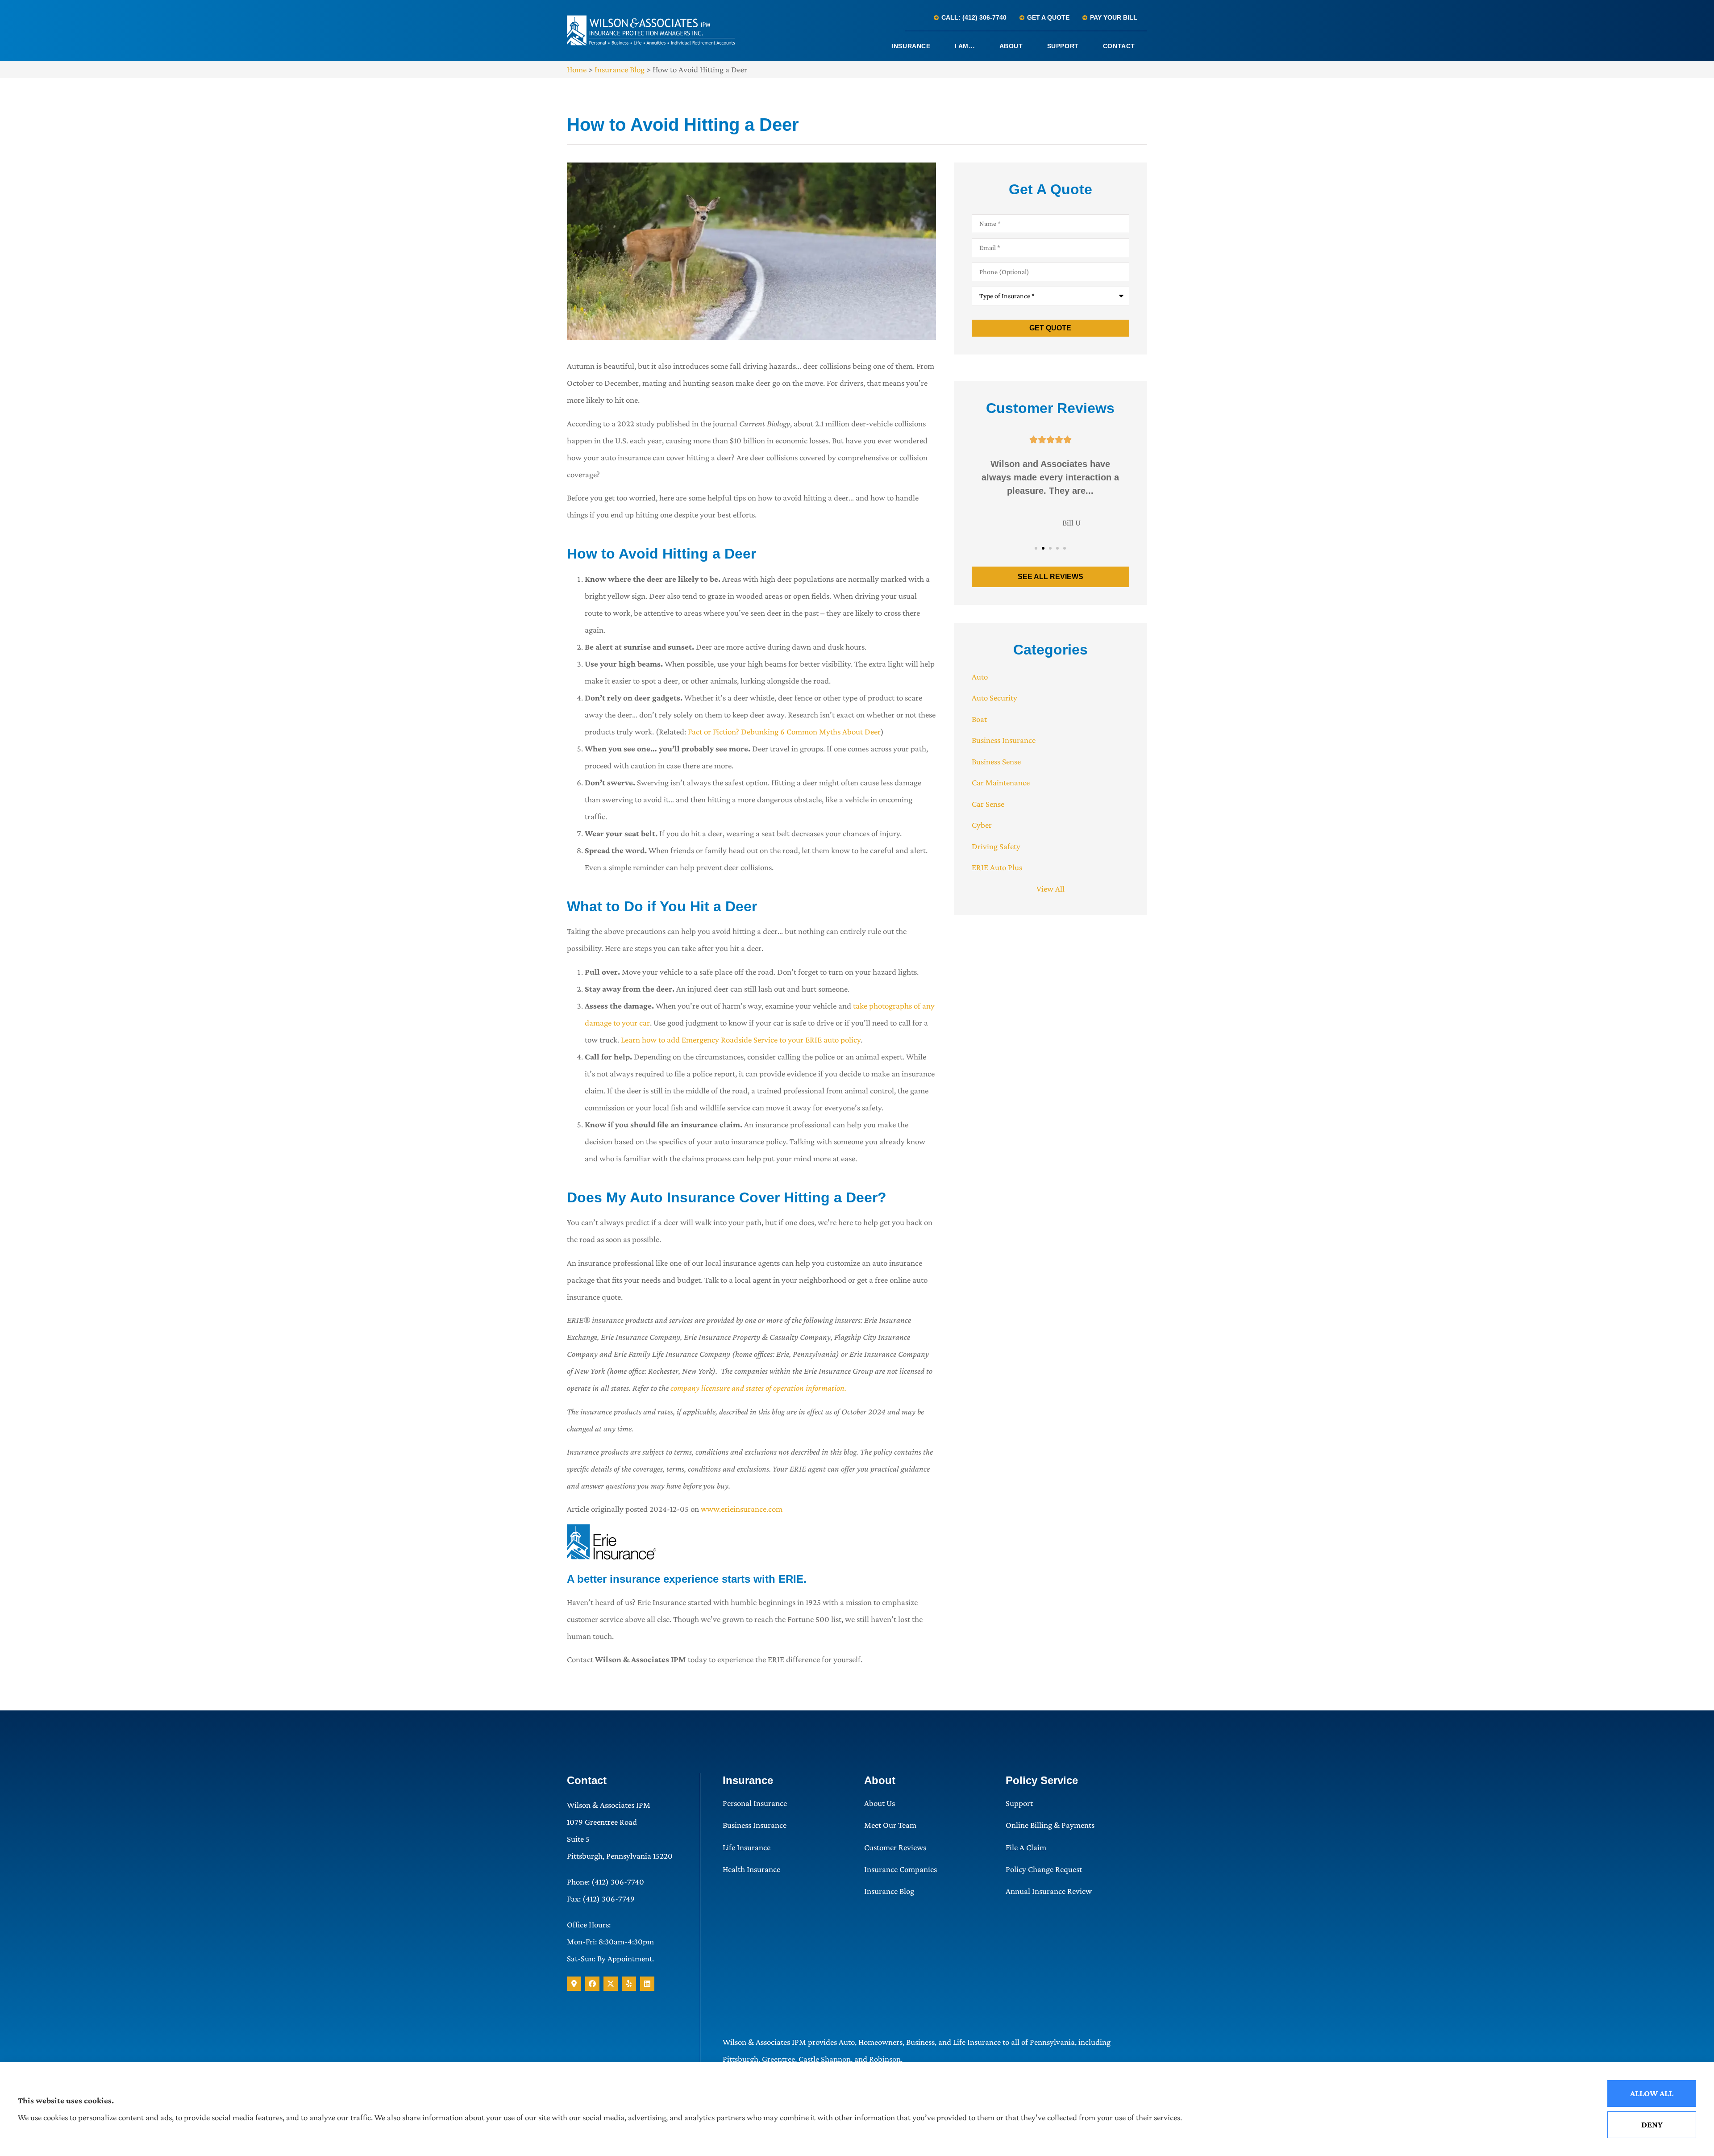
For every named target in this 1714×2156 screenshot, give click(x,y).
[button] (1036, 548)
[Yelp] (629, 1984)
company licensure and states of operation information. (758, 1388)
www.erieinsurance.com (742, 1509)
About (1011, 46)
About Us (880, 1803)
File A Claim (1026, 1847)
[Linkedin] (647, 1984)
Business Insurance (755, 1825)
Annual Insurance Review (1049, 1891)
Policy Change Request (1044, 1869)
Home (577, 69)
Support (1063, 46)
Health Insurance (751, 1869)
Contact (1119, 46)
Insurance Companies (901, 1869)
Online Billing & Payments (1050, 1825)
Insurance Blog (620, 69)
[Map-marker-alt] (574, 1984)
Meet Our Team (890, 1825)
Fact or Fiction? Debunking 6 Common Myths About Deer (784, 732)
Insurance (911, 46)
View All (1050, 889)
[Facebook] (592, 1984)
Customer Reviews (895, 1847)
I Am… (965, 46)
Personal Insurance (755, 1803)
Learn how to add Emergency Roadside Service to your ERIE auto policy (741, 1040)
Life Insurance (747, 1847)
